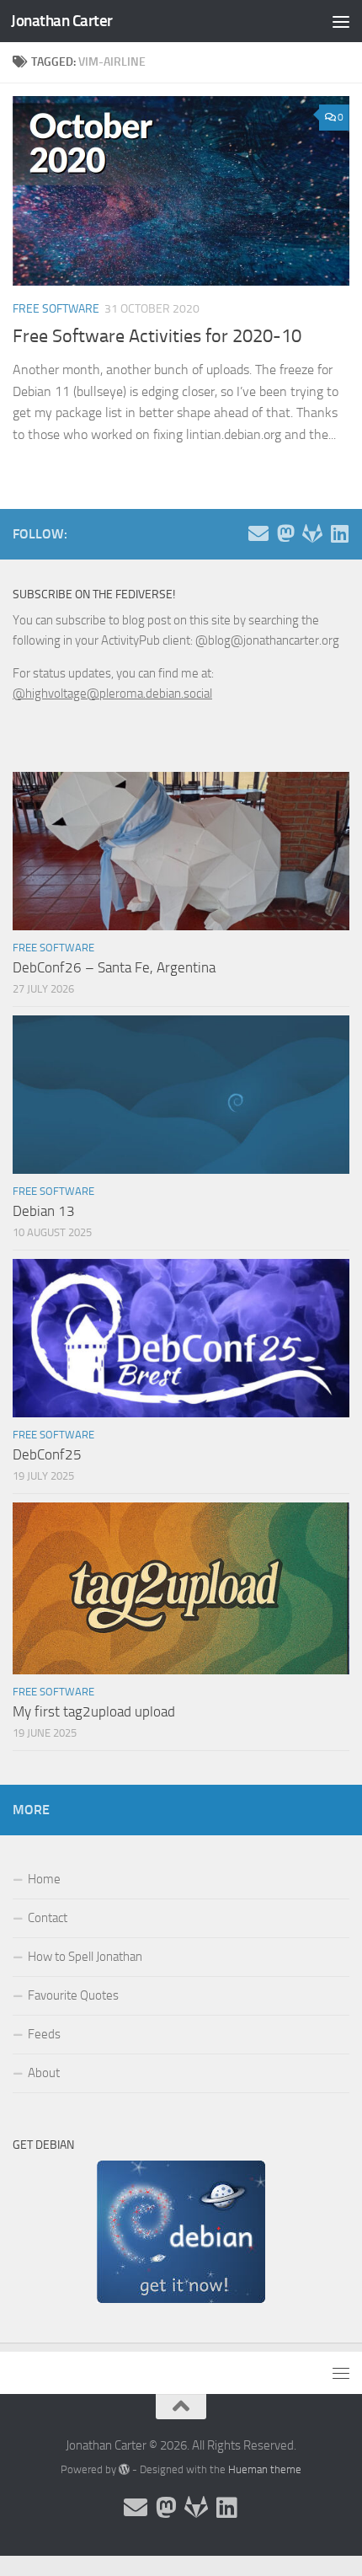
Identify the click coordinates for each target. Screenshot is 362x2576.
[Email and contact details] (258, 533)
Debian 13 (44, 1211)
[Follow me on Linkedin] (339, 533)
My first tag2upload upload (94, 1711)
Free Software (56, 309)
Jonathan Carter (62, 21)
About (44, 2073)
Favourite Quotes (73, 1995)
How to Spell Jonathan (85, 1957)
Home (44, 1879)
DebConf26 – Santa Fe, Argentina (114, 967)
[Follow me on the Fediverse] (285, 533)
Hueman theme (265, 2469)
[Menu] (341, 21)
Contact (48, 1918)
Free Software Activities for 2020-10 (157, 336)
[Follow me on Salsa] (312, 533)
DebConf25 (47, 1454)
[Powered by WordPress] (124, 2469)
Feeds (44, 2034)
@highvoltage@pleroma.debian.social (112, 694)
